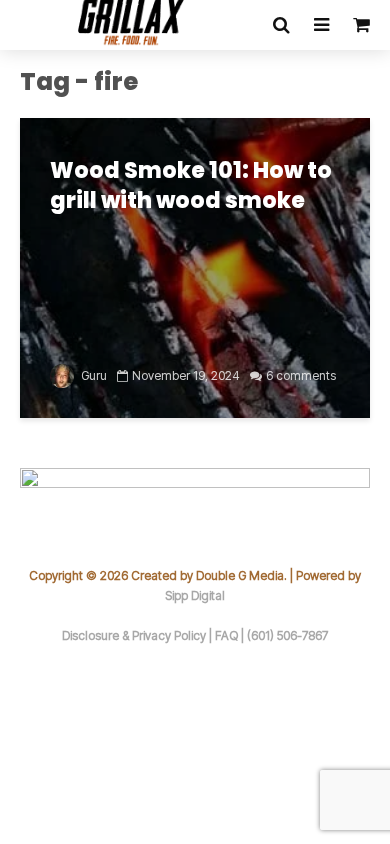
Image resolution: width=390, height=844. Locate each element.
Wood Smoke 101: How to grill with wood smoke (191, 186)
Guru (92, 375)
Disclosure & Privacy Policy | (138, 635)
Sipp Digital (195, 595)
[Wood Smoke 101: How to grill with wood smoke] (195, 266)
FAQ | (231, 635)
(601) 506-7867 (287, 635)
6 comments (301, 375)
